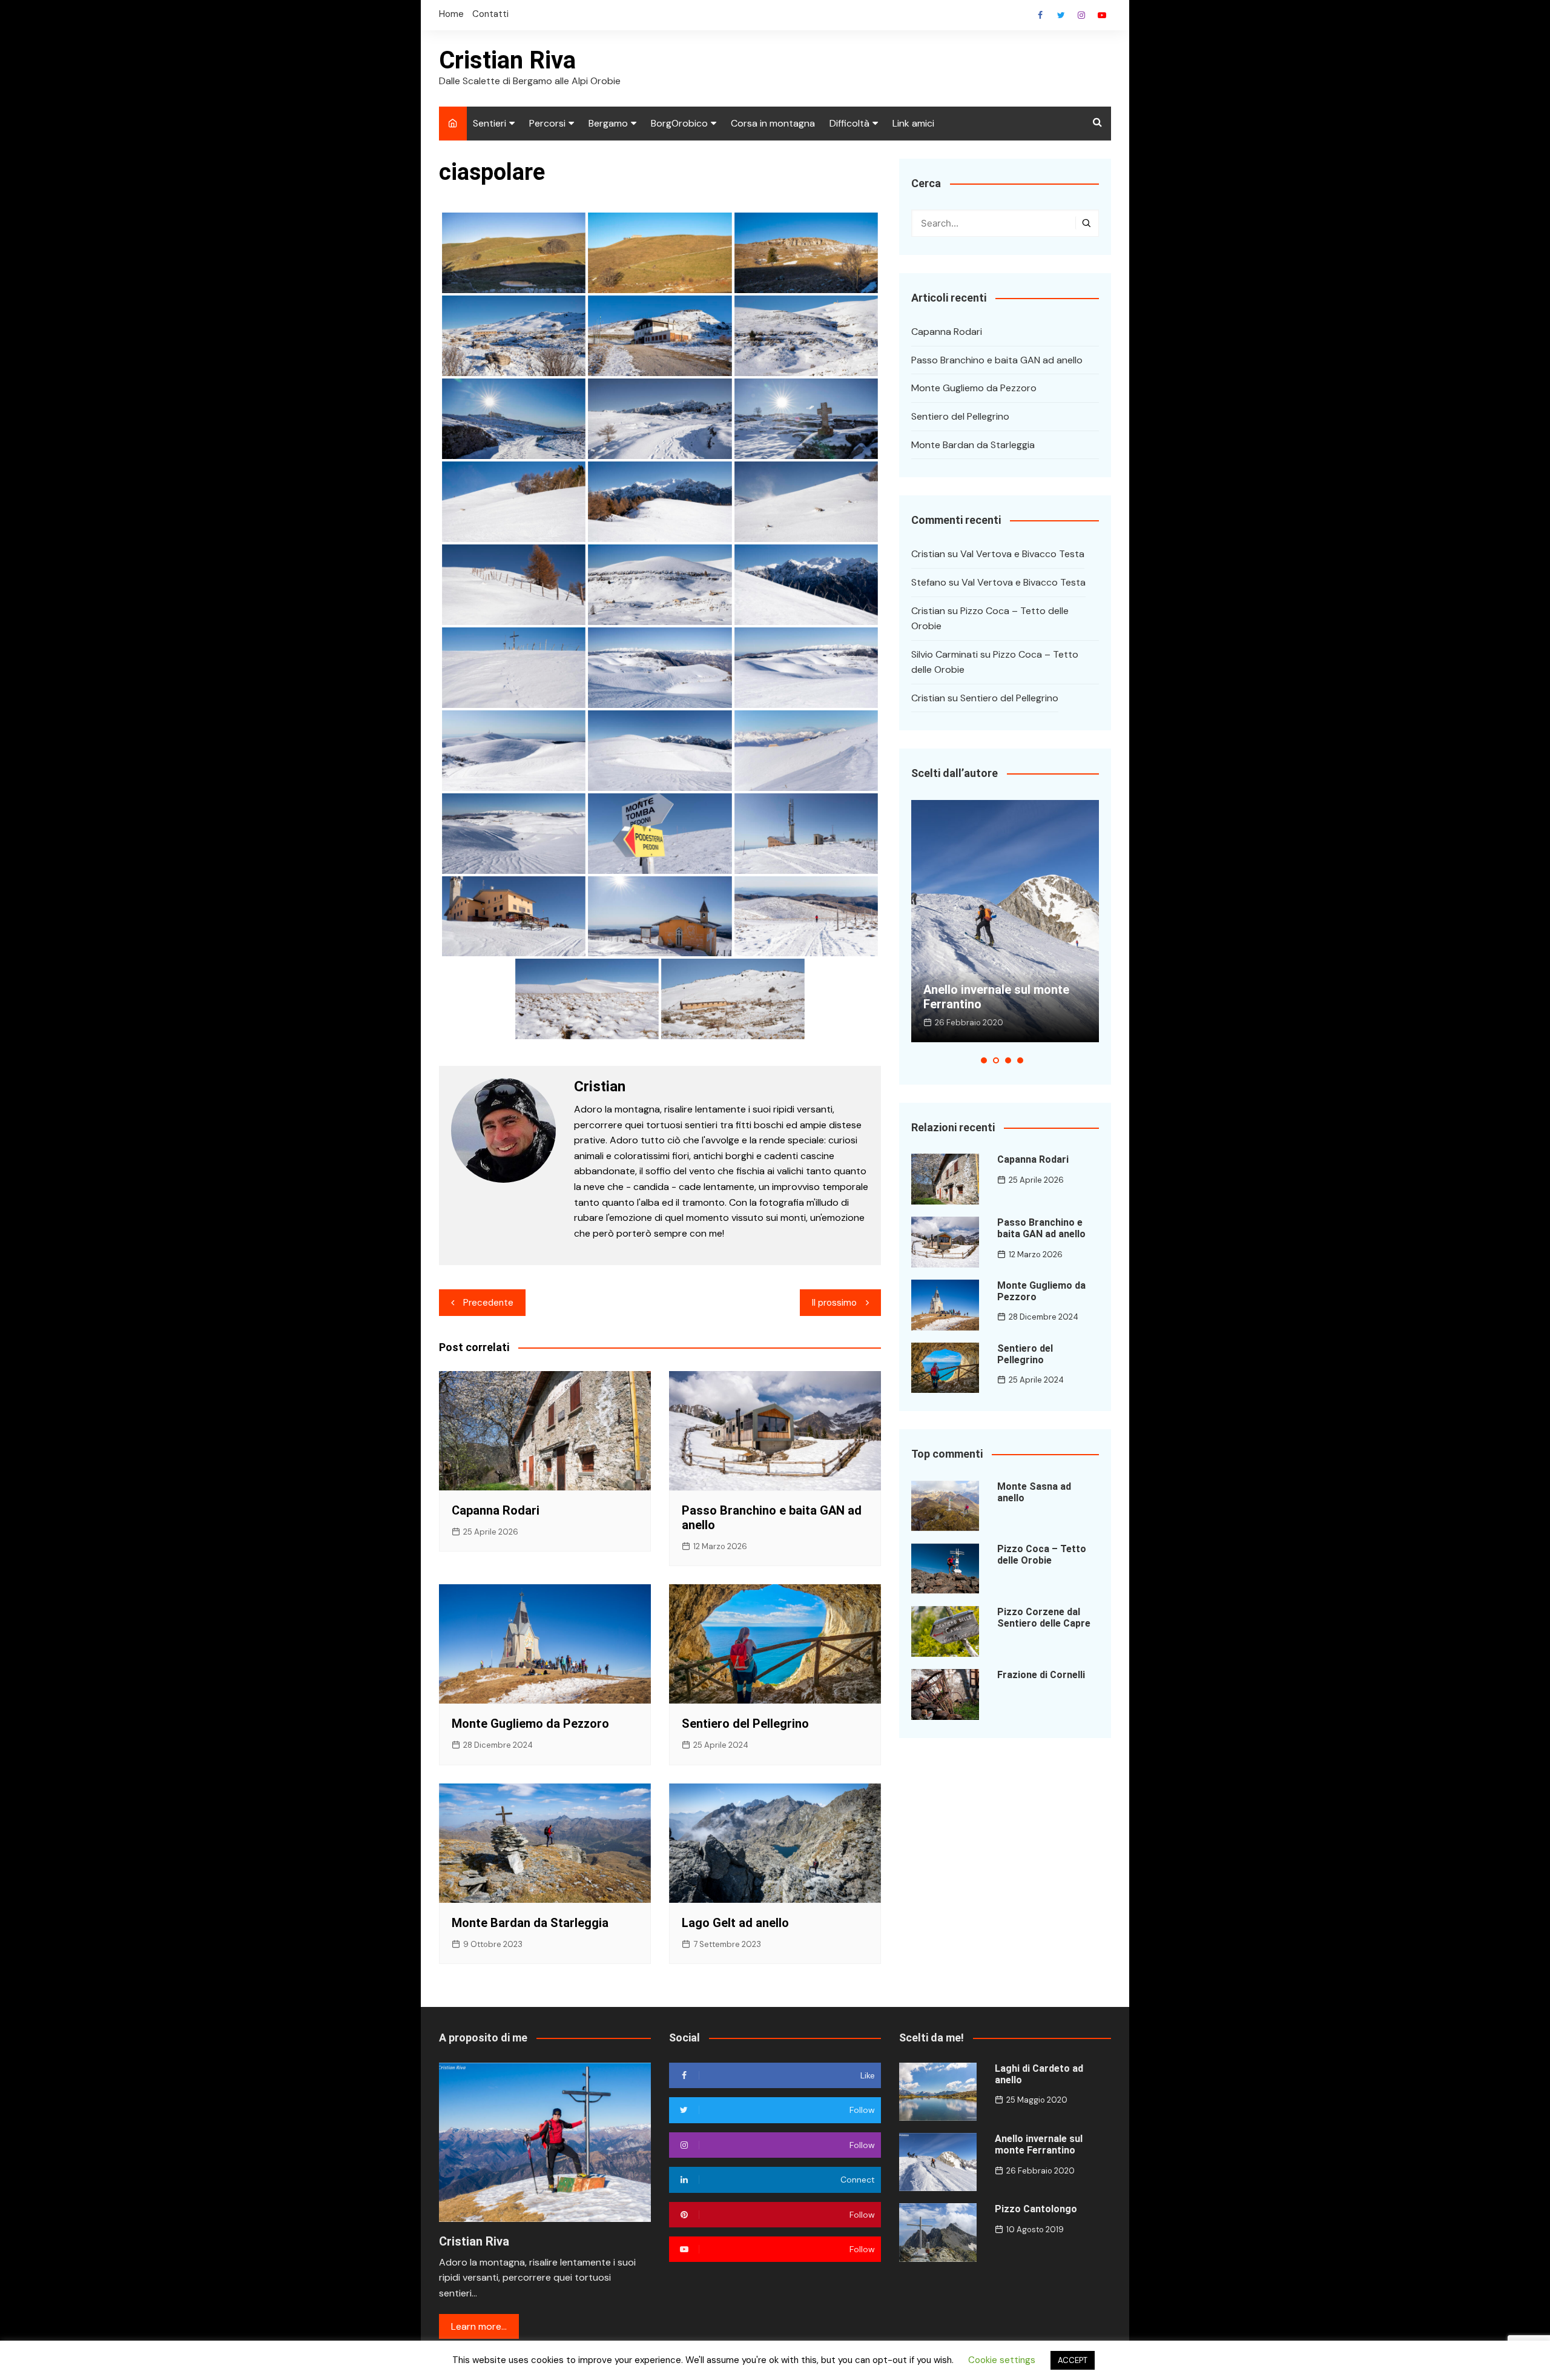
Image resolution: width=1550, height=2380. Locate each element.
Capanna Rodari (496, 1510)
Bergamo (608, 123)
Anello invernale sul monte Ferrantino (1039, 2144)
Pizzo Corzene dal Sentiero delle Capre (1044, 1618)
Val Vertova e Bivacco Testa (1022, 554)
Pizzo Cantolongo (972, 1004)
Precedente (488, 1303)
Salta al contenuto (1081, 15)
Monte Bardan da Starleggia (530, 1923)
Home (451, 14)
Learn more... (479, 2326)
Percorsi (547, 123)
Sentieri (490, 123)
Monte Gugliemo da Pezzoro (530, 1724)
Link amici (913, 123)
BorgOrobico (679, 123)
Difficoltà (849, 123)
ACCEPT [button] (1073, 2360)
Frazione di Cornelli (1041, 1675)
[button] (984, 1060)
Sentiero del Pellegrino (745, 1724)
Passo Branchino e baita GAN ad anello (997, 360)
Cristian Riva (507, 60)
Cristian (928, 554)
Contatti (490, 14)
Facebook (1040, 15)
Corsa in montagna (773, 123)
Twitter (1061, 15)
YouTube (1102, 15)
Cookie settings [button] (1002, 2360)
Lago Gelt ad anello (735, 1923)
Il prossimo (834, 1303)
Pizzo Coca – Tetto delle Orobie (1042, 1555)
